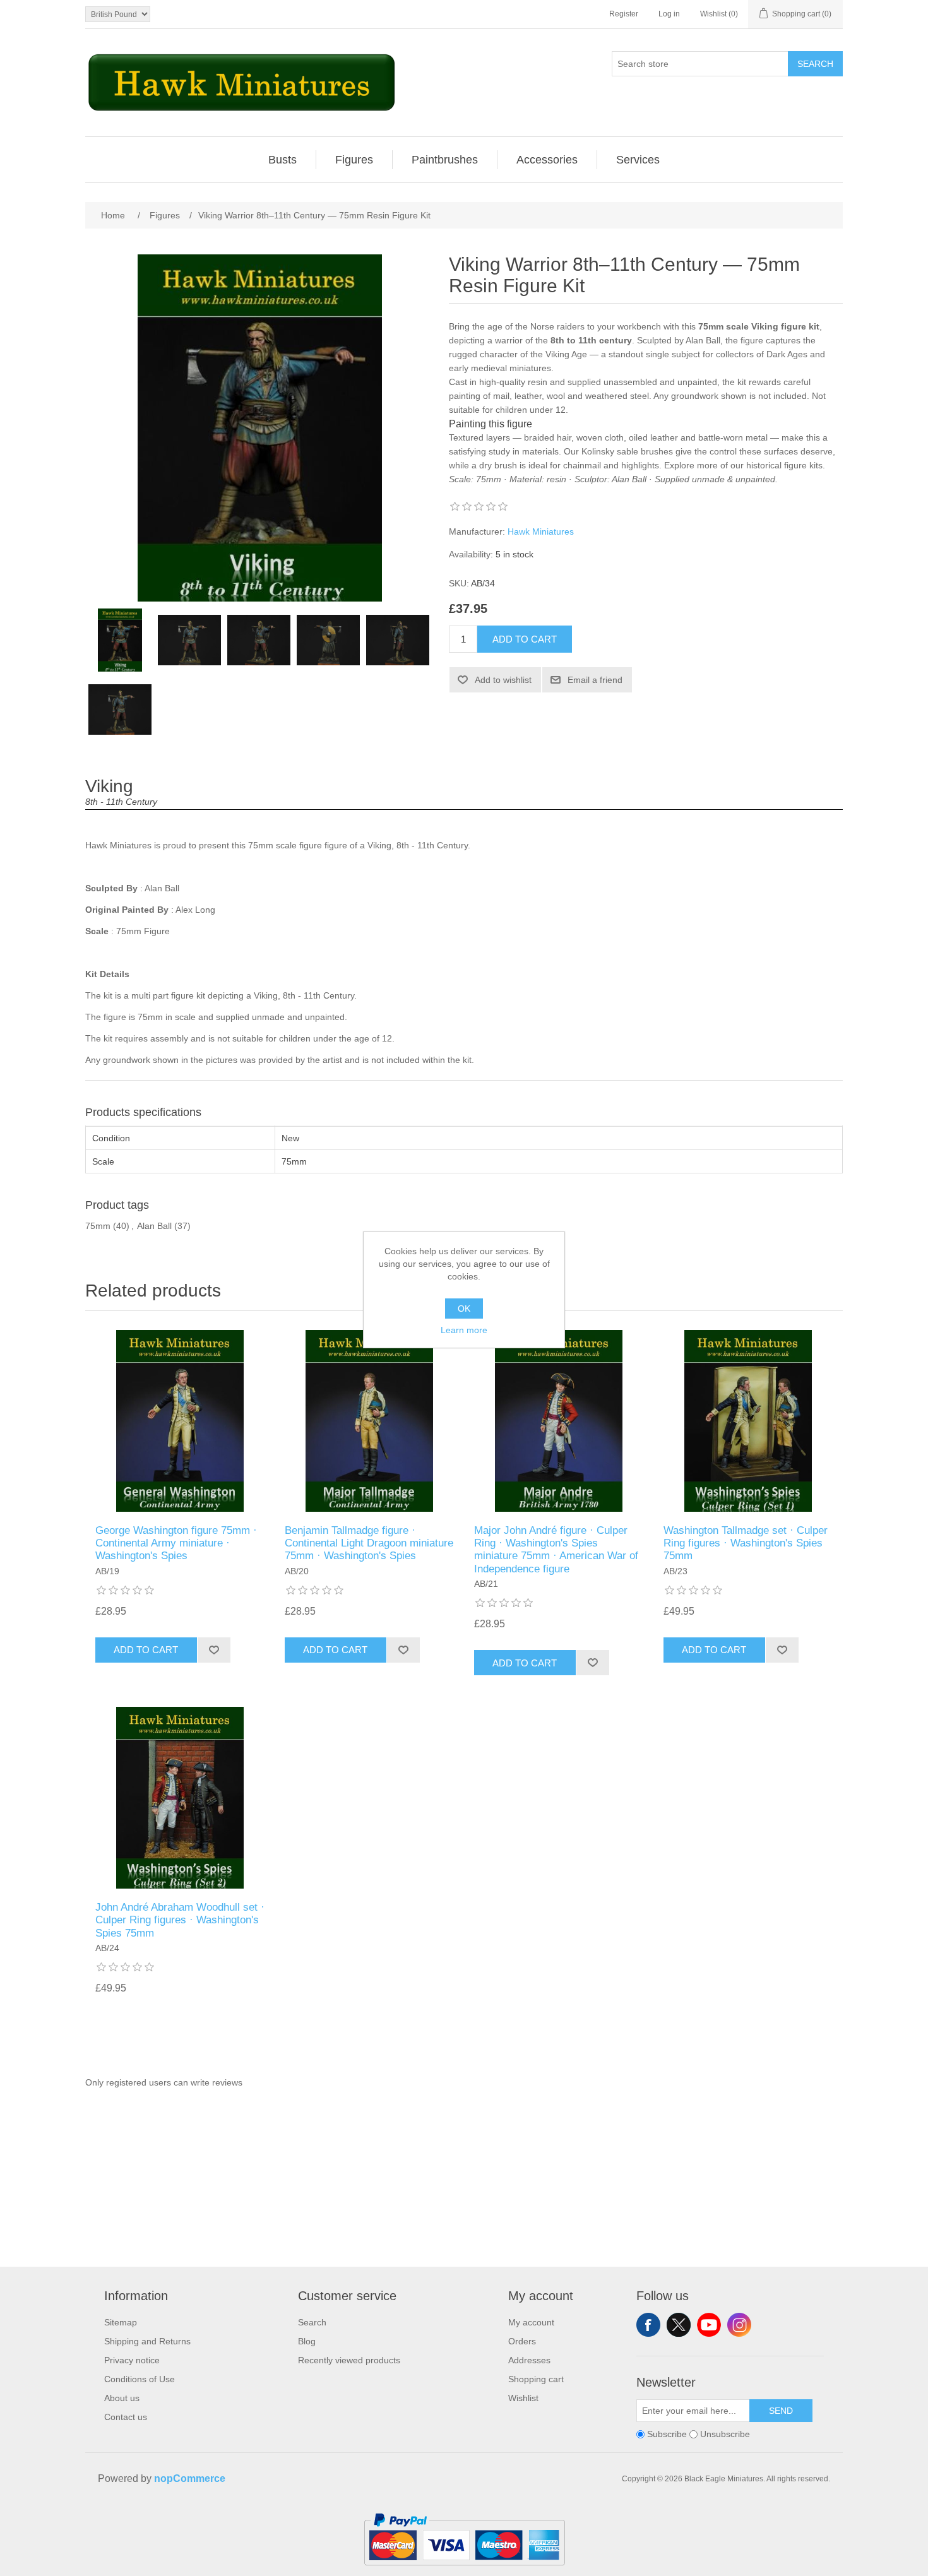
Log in (669, 14)
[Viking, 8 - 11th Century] (189, 640)
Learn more (464, 1330)
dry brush (498, 465)
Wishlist (523, 2398)
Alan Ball (154, 1226)
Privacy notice (132, 2360)
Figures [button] (354, 160)
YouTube (709, 2325)
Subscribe (667, 2435)
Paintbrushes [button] (445, 160)
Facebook (648, 2325)
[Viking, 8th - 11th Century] (120, 640)
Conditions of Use (140, 2379)
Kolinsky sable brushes (627, 451)
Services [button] (638, 160)
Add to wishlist (503, 680)
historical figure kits (784, 465)
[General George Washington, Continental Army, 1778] (180, 1421)
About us (122, 2398)
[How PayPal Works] (464, 2571)
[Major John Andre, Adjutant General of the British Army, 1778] (559, 1421)
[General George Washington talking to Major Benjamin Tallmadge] (748, 1421)
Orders (522, 2341)
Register (624, 14)
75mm (98, 1226)
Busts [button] (283, 160)
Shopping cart (536, 2379)
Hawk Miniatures (541, 531)
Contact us (126, 2417)
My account (531, 2322)
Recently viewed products (349, 2360)
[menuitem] (283, 160)
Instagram (739, 2325)
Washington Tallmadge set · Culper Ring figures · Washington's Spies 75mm (746, 1543)
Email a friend (595, 680)
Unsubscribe (725, 2435)
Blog (307, 2341)
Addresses (529, 2360)
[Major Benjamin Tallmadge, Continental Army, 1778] (369, 1421)
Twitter (679, 2325)
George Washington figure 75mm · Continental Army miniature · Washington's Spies (176, 1543)
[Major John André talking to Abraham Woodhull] (180, 1798)
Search (815, 64)
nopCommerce (190, 2478)
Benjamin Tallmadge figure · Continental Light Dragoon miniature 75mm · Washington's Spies (369, 1543)
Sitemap (121, 2322)
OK (464, 1309)
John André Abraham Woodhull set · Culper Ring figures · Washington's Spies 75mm (180, 1920)
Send (781, 2411)
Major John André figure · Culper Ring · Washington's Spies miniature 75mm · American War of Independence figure (556, 1550)
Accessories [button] (547, 160)
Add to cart (525, 639)
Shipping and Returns (147, 2341)
